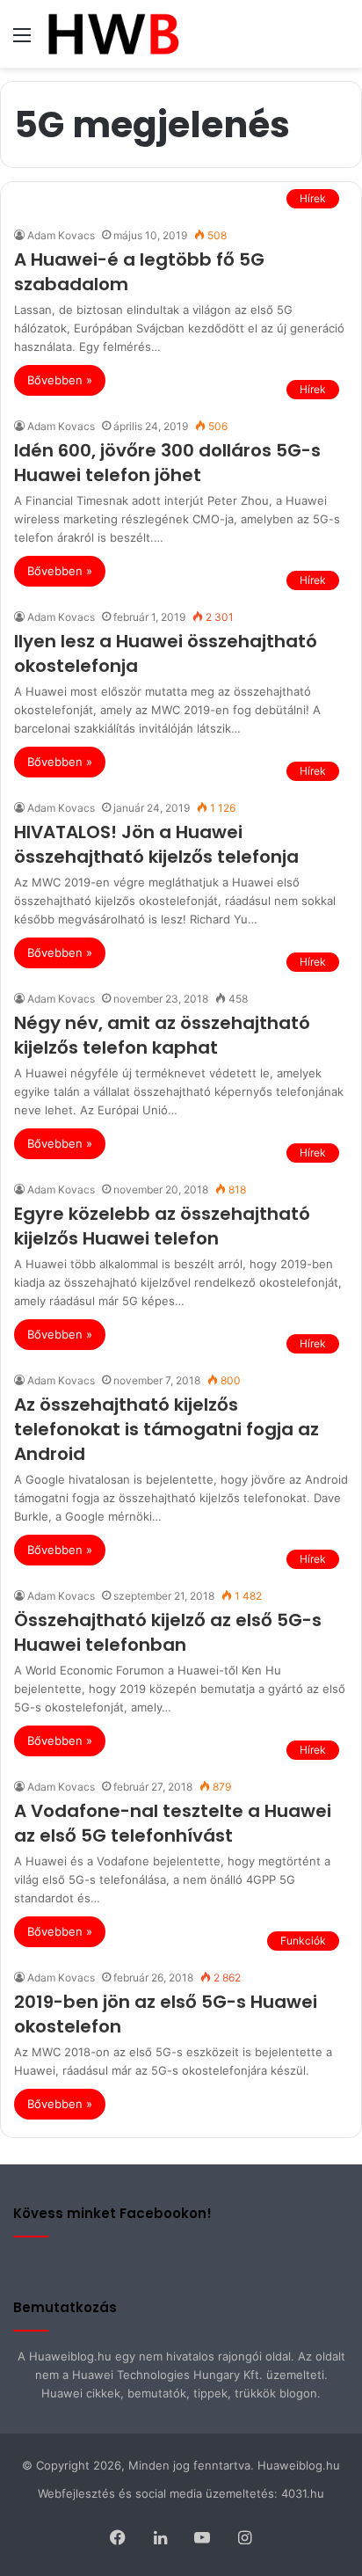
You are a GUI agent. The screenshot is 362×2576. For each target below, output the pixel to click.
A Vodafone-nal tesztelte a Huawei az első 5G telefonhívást (173, 1823)
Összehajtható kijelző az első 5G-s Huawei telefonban (168, 1632)
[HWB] (113, 34)
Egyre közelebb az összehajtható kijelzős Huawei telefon (162, 1226)
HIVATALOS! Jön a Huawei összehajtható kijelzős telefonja (156, 844)
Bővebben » (60, 380)
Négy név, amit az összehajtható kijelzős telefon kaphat (162, 1035)
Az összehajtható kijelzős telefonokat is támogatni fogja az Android (167, 1429)
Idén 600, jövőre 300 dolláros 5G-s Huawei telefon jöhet (167, 463)
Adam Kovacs (61, 235)
